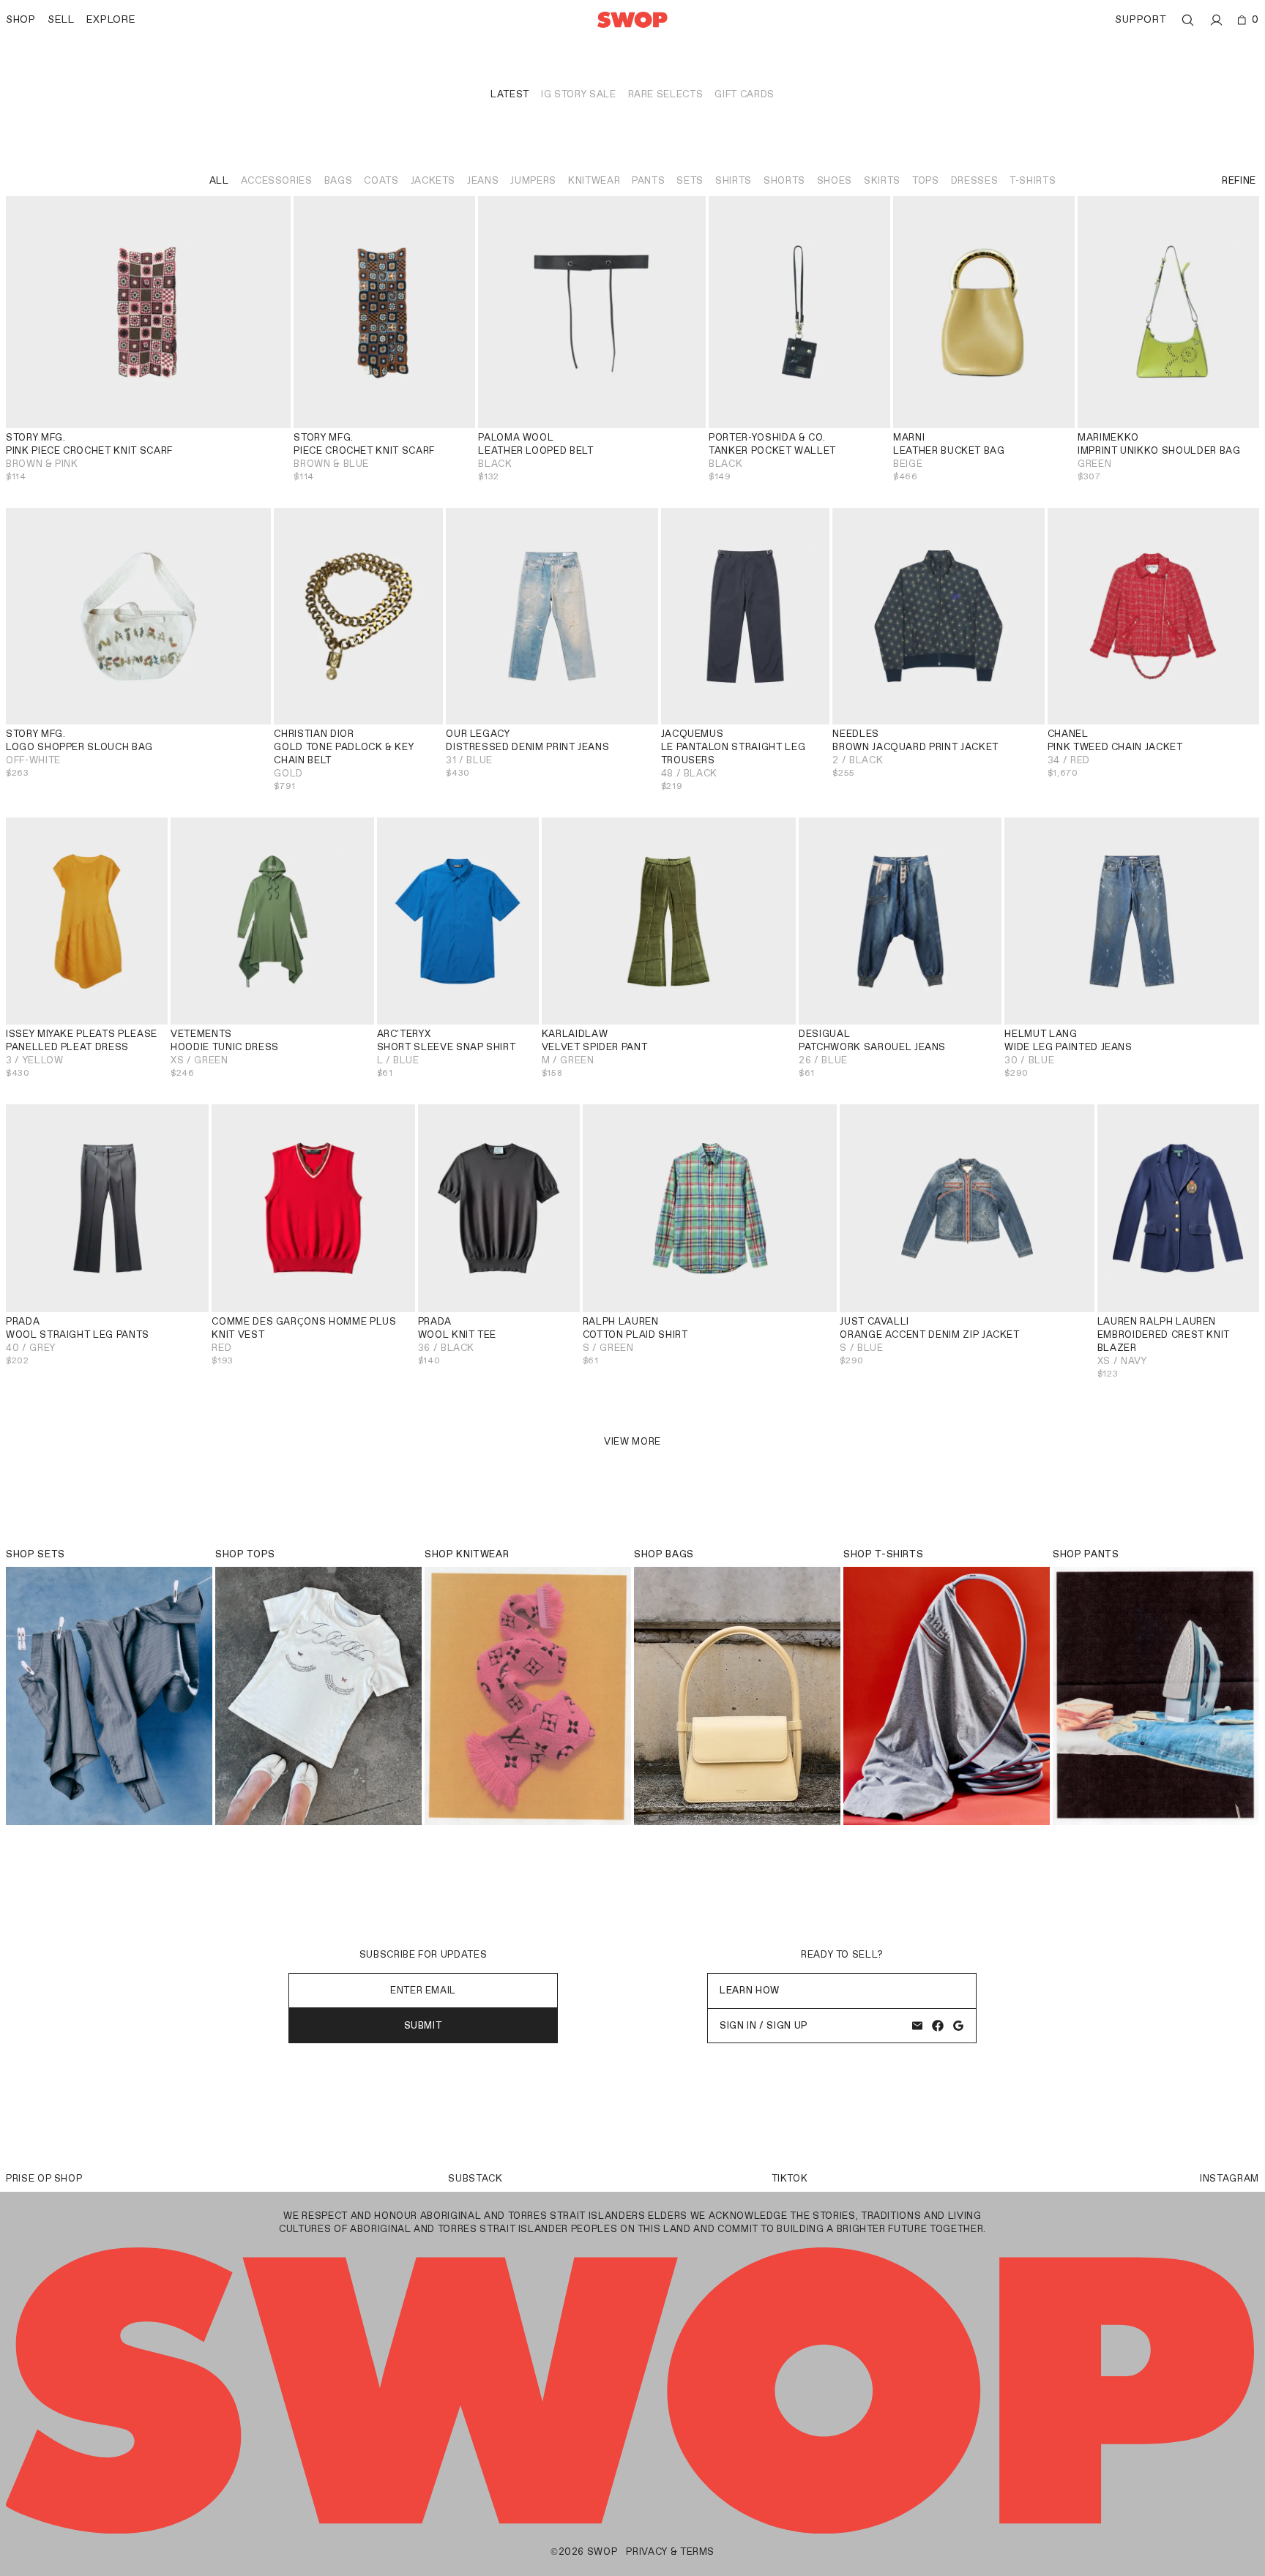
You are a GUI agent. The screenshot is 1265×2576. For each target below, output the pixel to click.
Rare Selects (666, 94)
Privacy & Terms (670, 2551)
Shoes (835, 180)
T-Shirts (1033, 180)
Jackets (433, 180)
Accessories (277, 180)
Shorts (784, 180)
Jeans (483, 180)
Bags (339, 180)
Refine (1239, 180)
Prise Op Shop (44, 2178)
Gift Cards (745, 94)
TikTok (790, 2178)
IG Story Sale (578, 94)
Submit (423, 2025)
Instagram (1229, 2178)
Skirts (882, 180)
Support (1141, 19)
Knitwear (594, 180)
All (219, 180)
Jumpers (533, 180)
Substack (475, 2178)
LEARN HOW (750, 1990)
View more (632, 1441)
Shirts (734, 180)
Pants (648, 180)
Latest (510, 94)
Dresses (975, 180)
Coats (381, 180)
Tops (926, 180)
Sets (690, 180)
